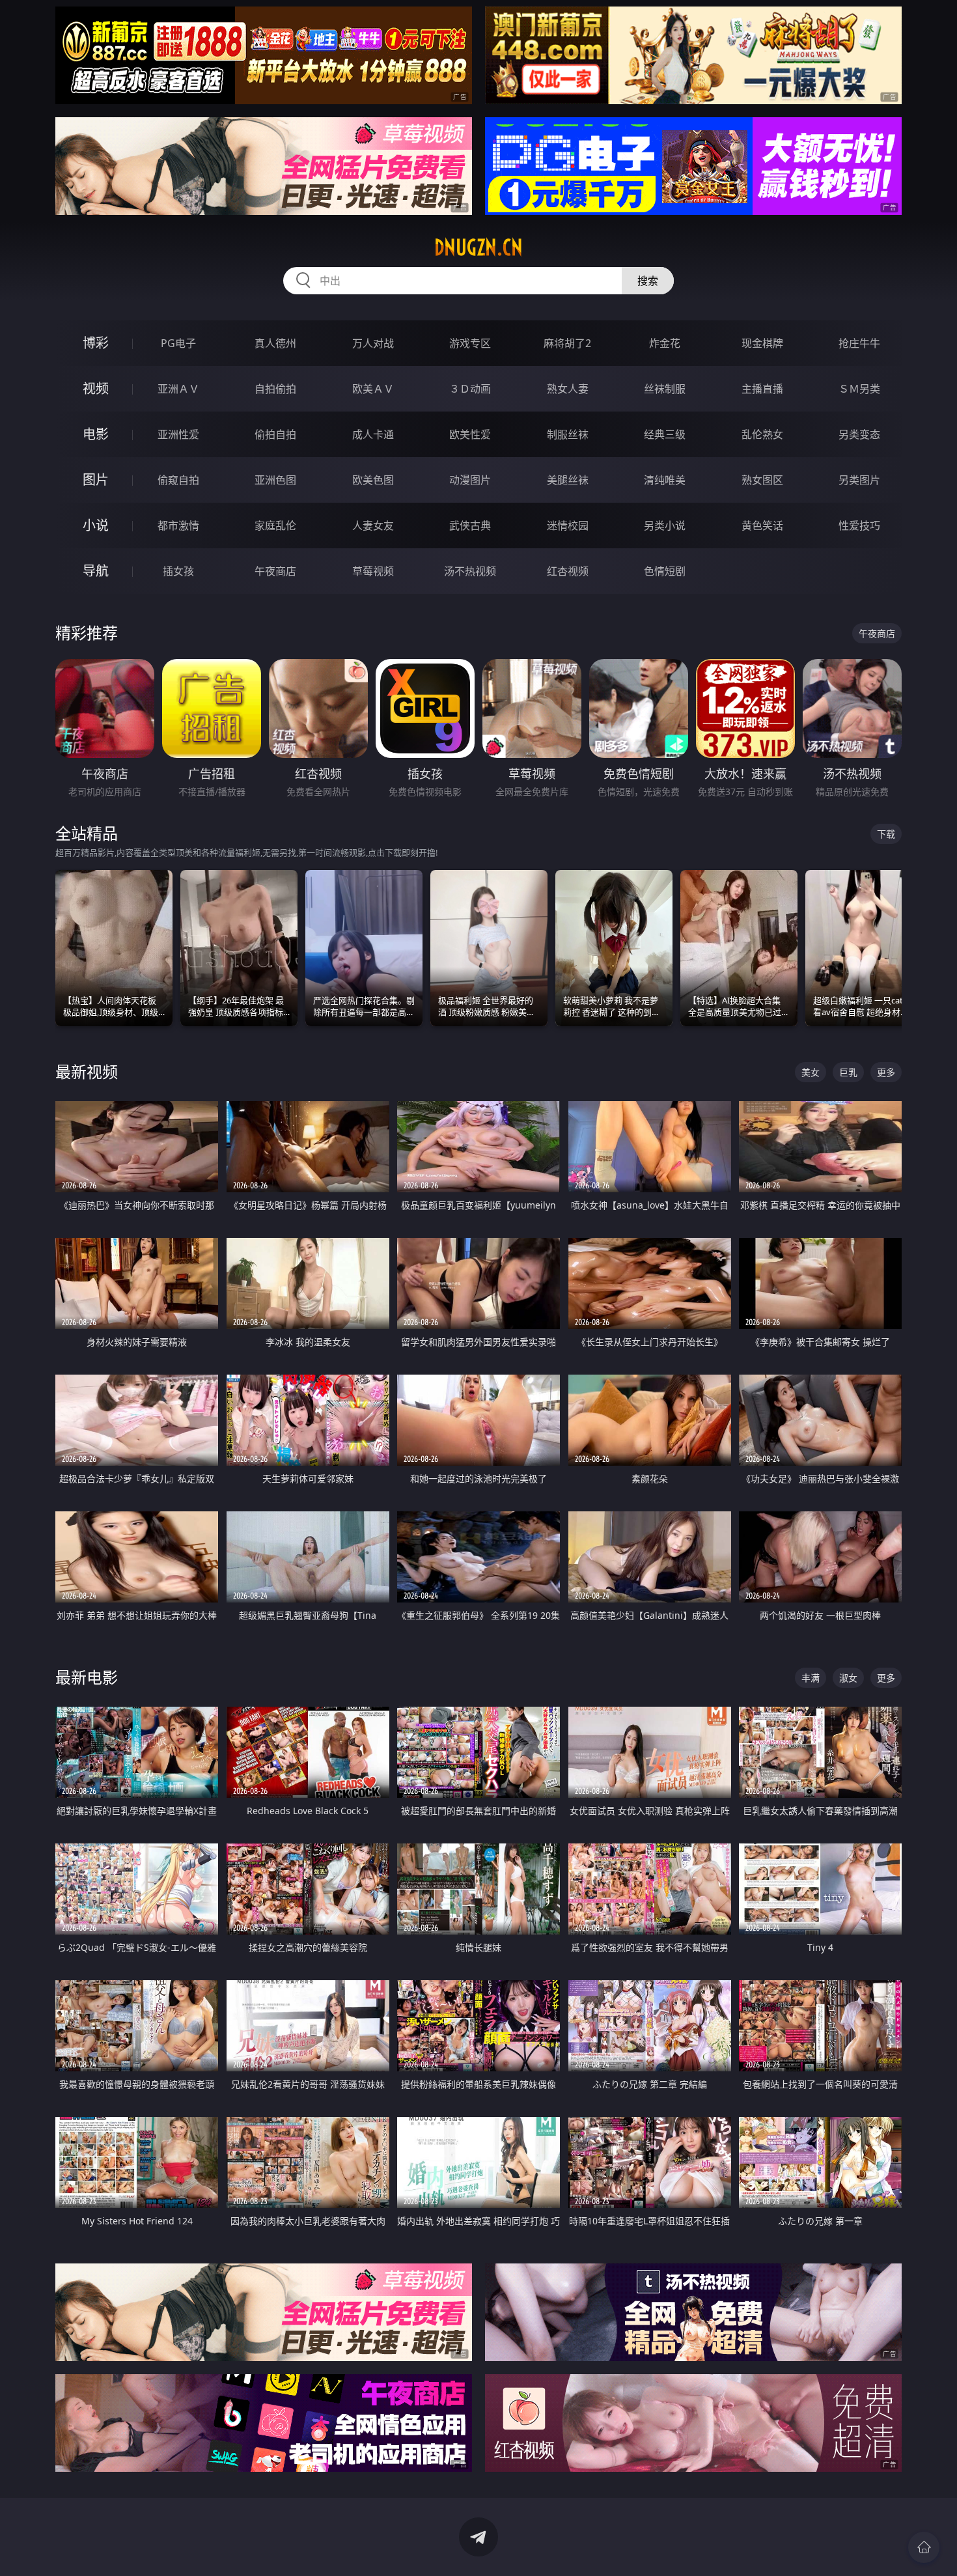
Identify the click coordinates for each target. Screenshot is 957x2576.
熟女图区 (762, 480)
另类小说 (665, 525)
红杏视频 (568, 571)
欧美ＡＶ (373, 389)
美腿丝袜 (568, 480)
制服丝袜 (568, 434)
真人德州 (275, 343)
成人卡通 (373, 434)
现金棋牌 (762, 343)
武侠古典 (470, 525)
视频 (96, 388)
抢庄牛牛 (859, 343)
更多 (886, 1072)
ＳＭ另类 (859, 389)
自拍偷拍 (275, 389)
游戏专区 (470, 343)
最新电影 (87, 1677)
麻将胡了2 (567, 343)
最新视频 (87, 1071)
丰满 (811, 1678)
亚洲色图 (275, 480)
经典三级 (665, 434)
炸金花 (665, 343)
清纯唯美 (665, 480)
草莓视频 (373, 571)
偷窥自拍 (178, 480)
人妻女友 (373, 525)
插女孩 (178, 571)
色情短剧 (665, 571)
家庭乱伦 (275, 525)
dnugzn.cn (478, 247)
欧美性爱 (470, 434)
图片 (96, 480)
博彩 (96, 343)
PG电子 (178, 343)
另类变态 (859, 434)
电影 (96, 434)
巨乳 (848, 1072)
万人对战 (373, 343)
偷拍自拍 (275, 434)
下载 (886, 834)
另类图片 (859, 480)
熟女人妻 (568, 389)
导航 (96, 571)
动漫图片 (470, 480)
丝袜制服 (665, 389)
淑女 (848, 1678)
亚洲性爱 (178, 434)
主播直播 (762, 389)
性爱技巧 (859, 525)
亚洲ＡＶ (178, 389)
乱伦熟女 (762, 434)
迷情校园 (568, 525)
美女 (811, 1072)
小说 (96, 525)
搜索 (648, 281)
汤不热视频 (470, 571)
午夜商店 (275, 571)
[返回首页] (924, 2547)
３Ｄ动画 (470, 389)
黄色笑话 (762, 525)
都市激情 (178, 525)
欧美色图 (373, 480)
